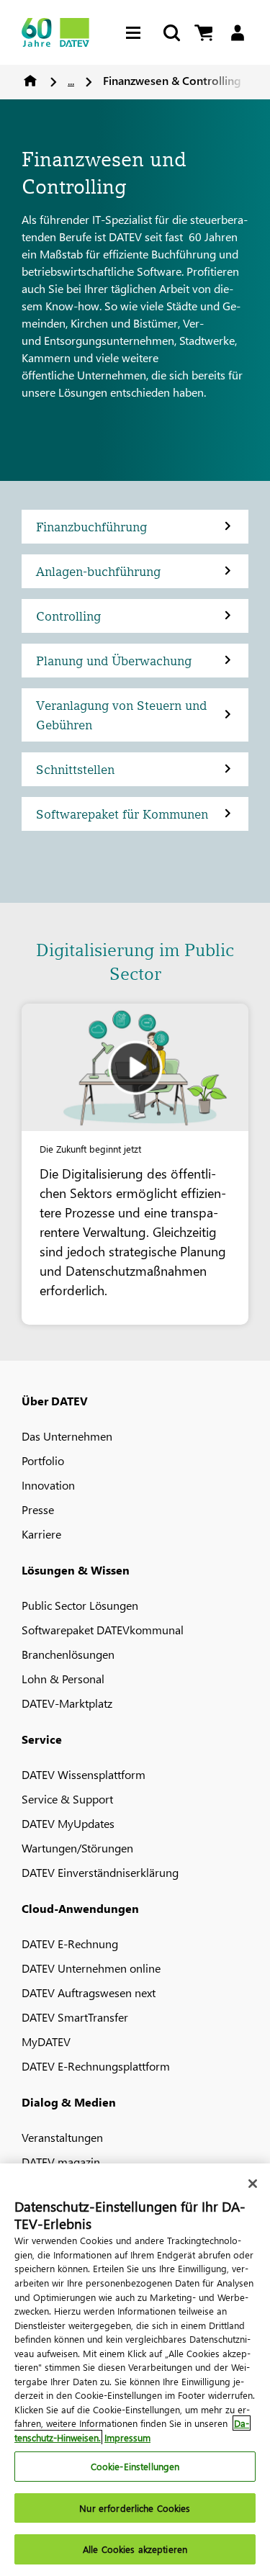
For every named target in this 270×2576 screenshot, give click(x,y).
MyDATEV (46, 2041)
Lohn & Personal (63, 1679)
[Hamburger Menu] (137, 33)
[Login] (237, 33)
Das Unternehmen (67, 1436)
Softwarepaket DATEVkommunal (103, 1630)
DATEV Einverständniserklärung (100, 1872)
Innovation (48, 1485)
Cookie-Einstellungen (135, 2466)
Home (30, 81)
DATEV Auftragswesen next (89, 1992)
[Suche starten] (171, 33)
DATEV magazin (61, 2162)
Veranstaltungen (62, 2137)
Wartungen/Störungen (77, 1848)
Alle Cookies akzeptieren (135, 2549)
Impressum (127, 2437)
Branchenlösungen (68, 1654)
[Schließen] (253, 2184)
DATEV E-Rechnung (70, 1944)
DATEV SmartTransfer (75, 2017)
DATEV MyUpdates (68, 1823)
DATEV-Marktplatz (67, 1703)
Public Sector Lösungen (80, 1605)
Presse (38, 1509)
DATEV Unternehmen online (91, 1968)
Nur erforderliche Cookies (135, 2508)
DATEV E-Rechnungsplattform (96, 2066)
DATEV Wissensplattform (84, 1774)
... (71, 80)
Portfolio (43, 1460)
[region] (135, 2370)
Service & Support (67, 1799)
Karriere (41, 1534)
